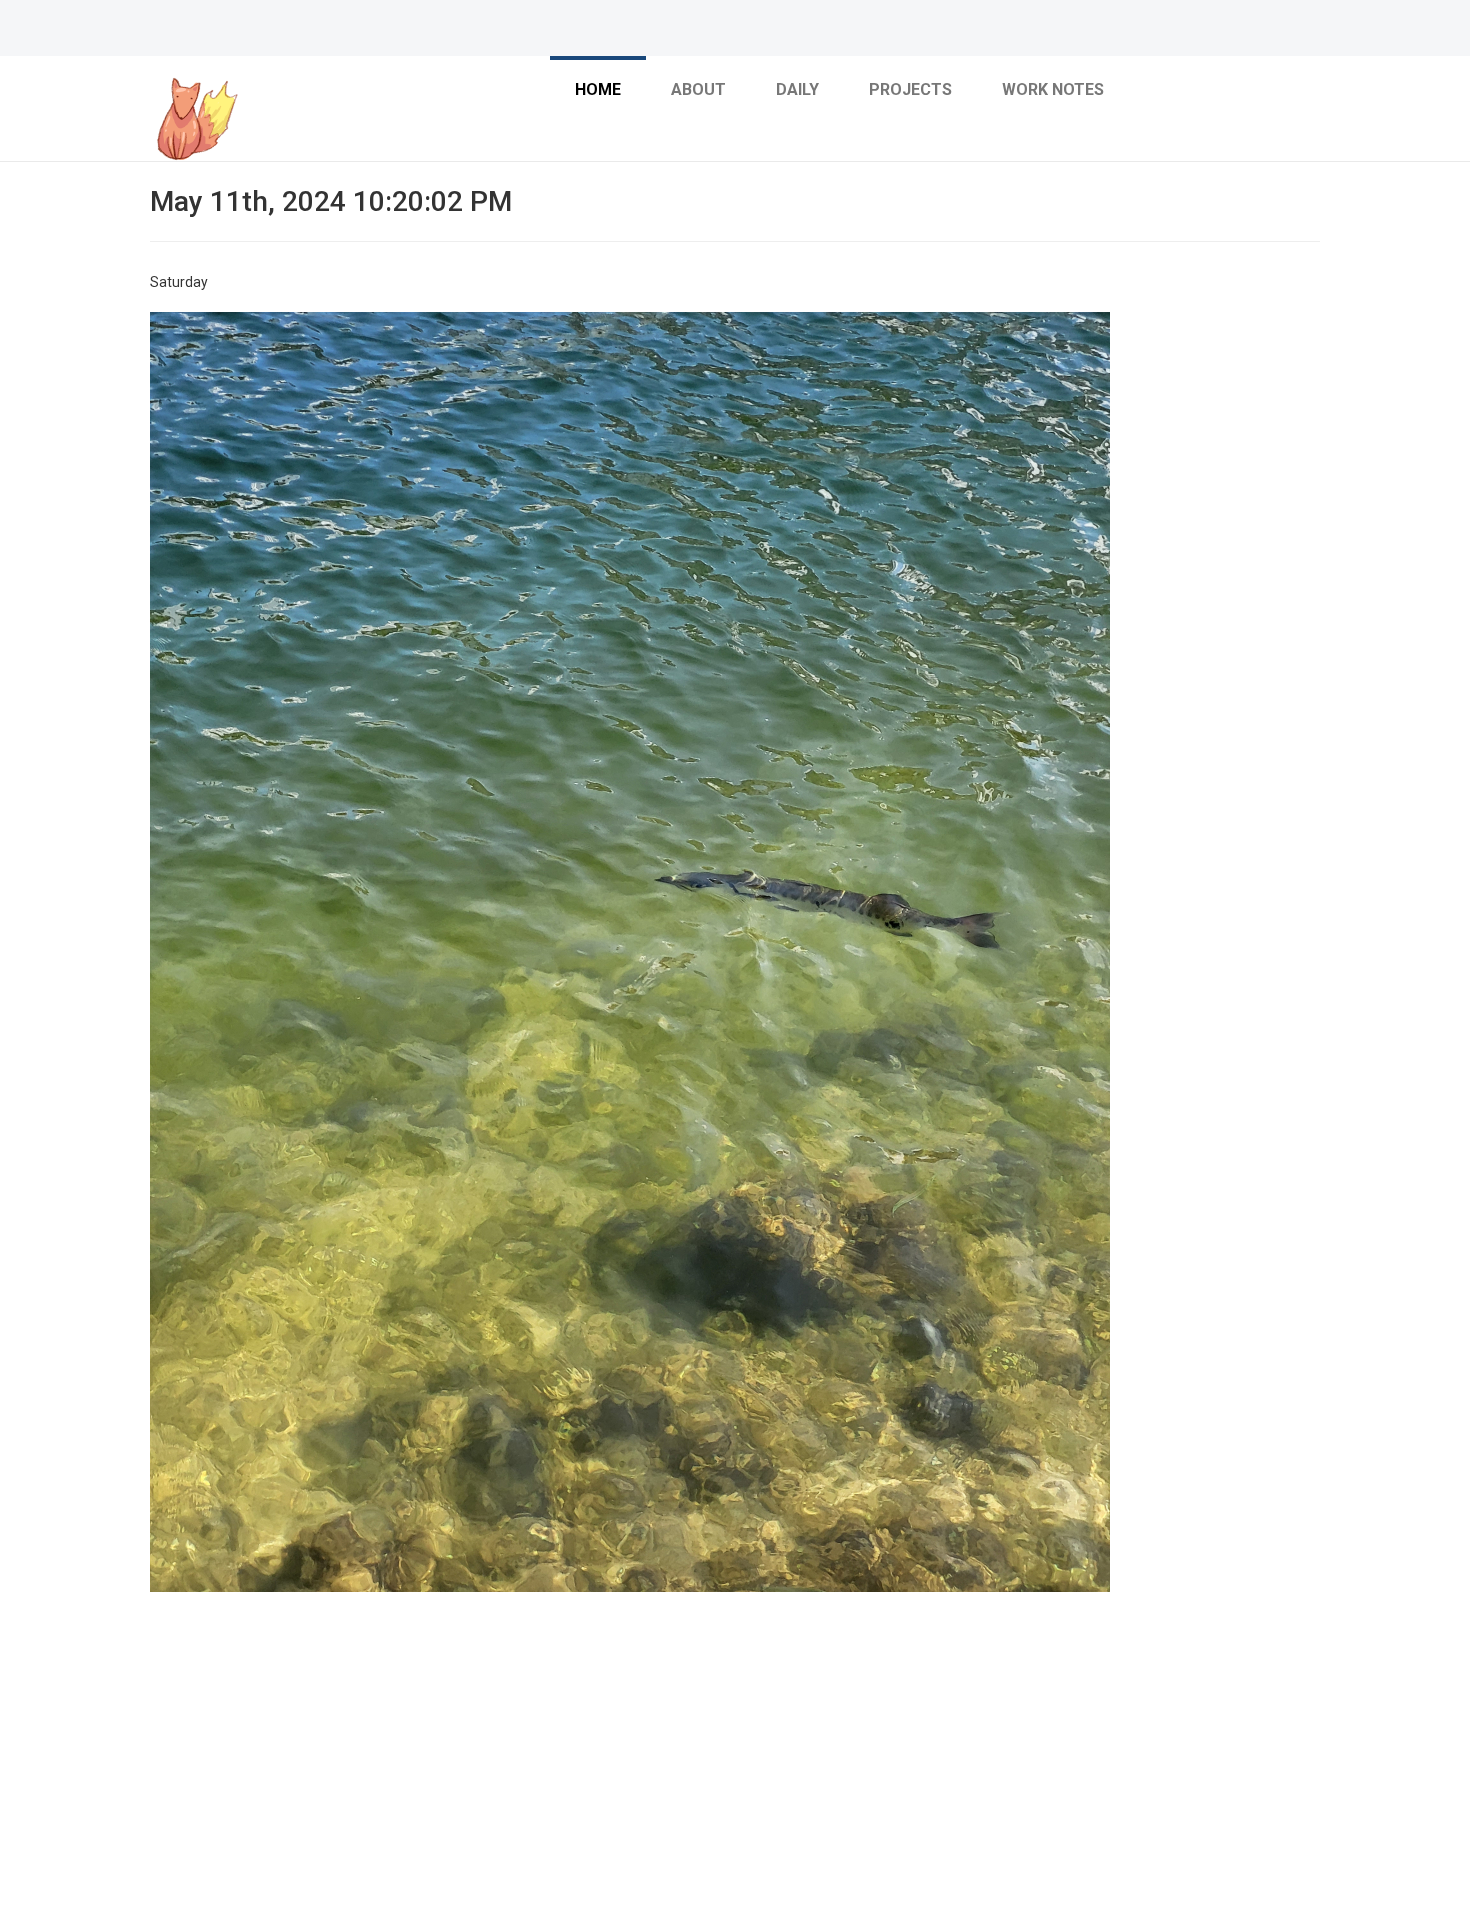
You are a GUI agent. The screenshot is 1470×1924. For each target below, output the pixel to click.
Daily (797, 89)
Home (598, 89)
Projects (910, 89)
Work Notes (1053, 89)
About (698, 89)
